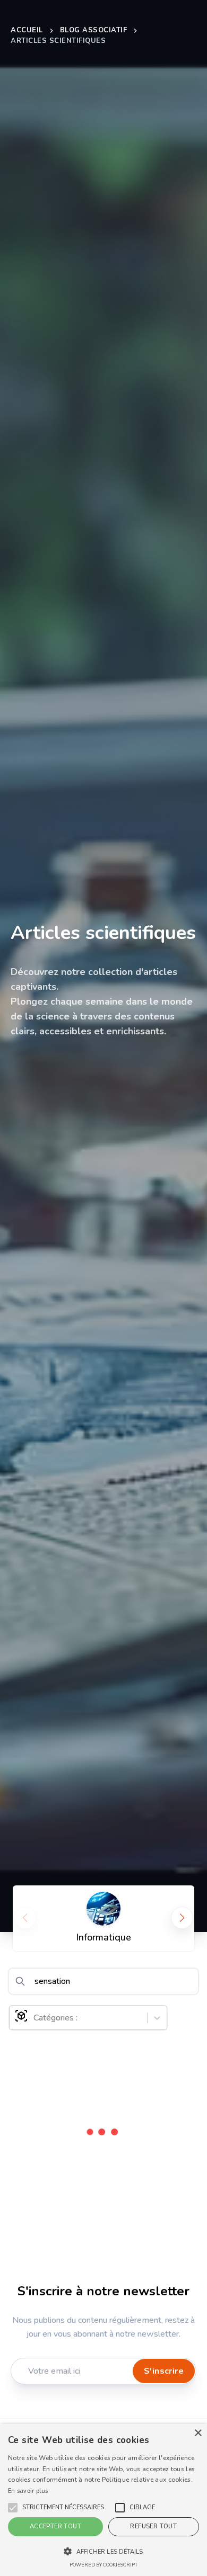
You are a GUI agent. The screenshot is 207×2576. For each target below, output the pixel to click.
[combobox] (34, 2018)
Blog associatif (94, 30)
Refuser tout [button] (153, 2526)
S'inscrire (164, 2371)
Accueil (27, 30)
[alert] (103, 2500)
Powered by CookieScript (103, 2565)
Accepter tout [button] (55, 2526)
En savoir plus (28, 2491)
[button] (63, 2508)
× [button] (198, 2433)
